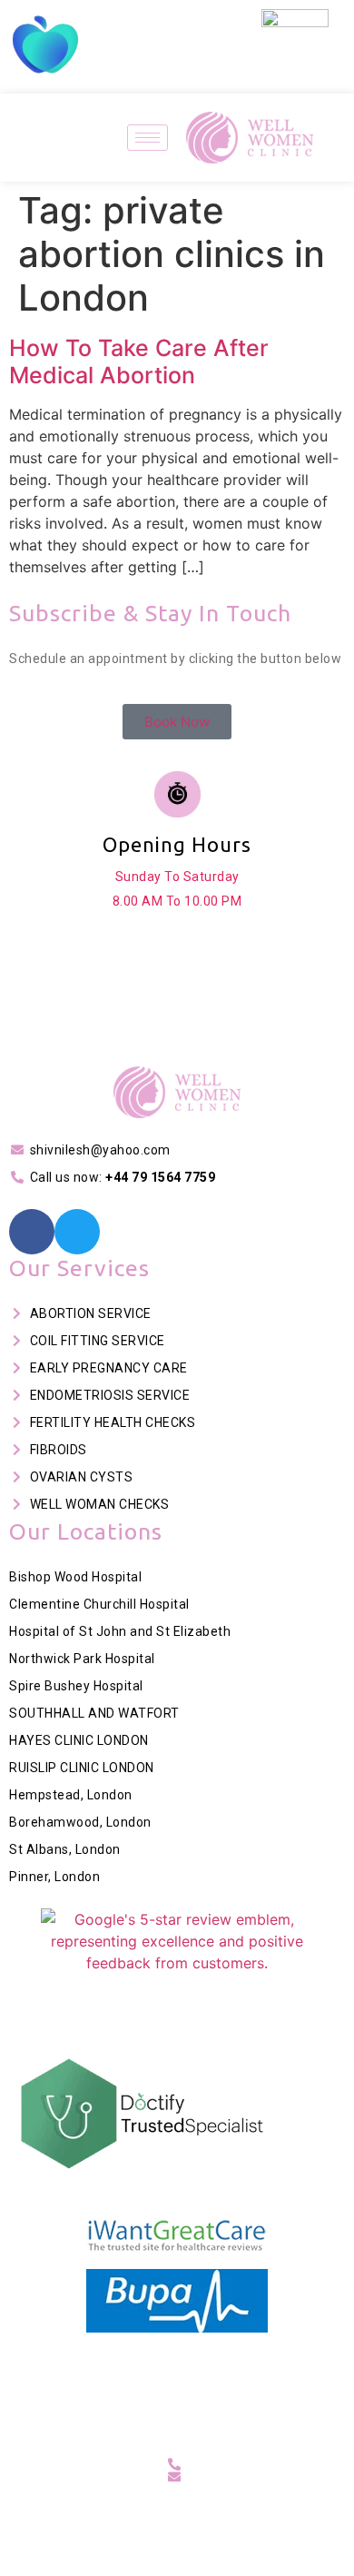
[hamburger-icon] (147, 138)
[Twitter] (77, 1232)
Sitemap (210, 2401)
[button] (18, 901)
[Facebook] (32, 1232)
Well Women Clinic (204, 2373)
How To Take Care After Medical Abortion (139, 362)
